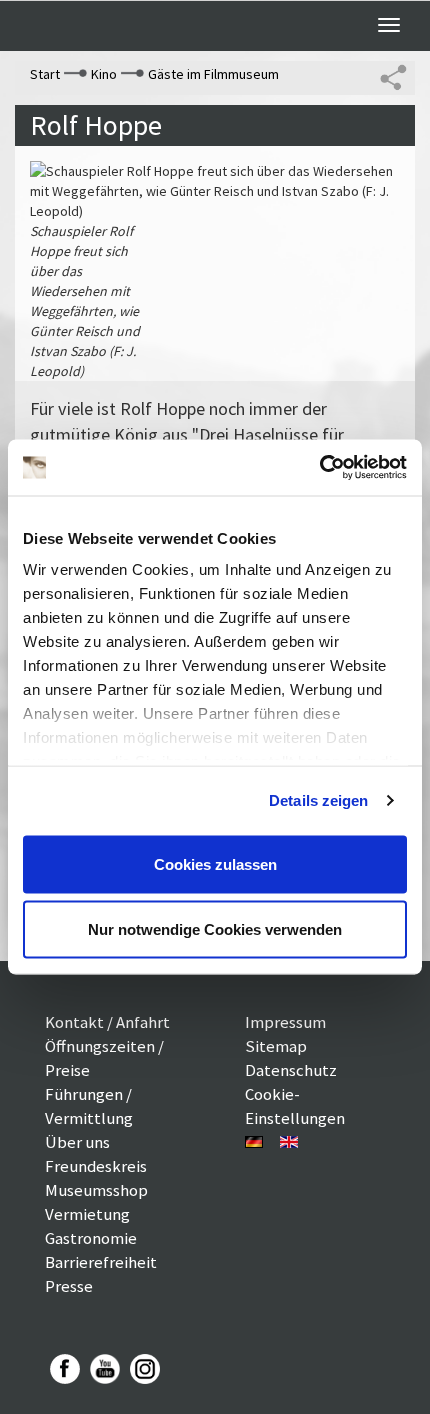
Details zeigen (318, 800)
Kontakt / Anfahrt (107, 1022)
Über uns (77, 1142)
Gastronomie (91, 1238)
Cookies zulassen (215, 863)
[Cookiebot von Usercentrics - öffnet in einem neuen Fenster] (319, 468)
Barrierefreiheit (101, 1262)
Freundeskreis (96, 1166)
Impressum (285, 1022)
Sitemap (276, 1046)
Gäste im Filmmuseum (213, 74)
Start (45, 74)
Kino (104, 74)
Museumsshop (96, 1190)
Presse (69, 1286)
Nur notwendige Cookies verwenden (215, 929)
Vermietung (87, 1214)
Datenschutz (291, 1070)
